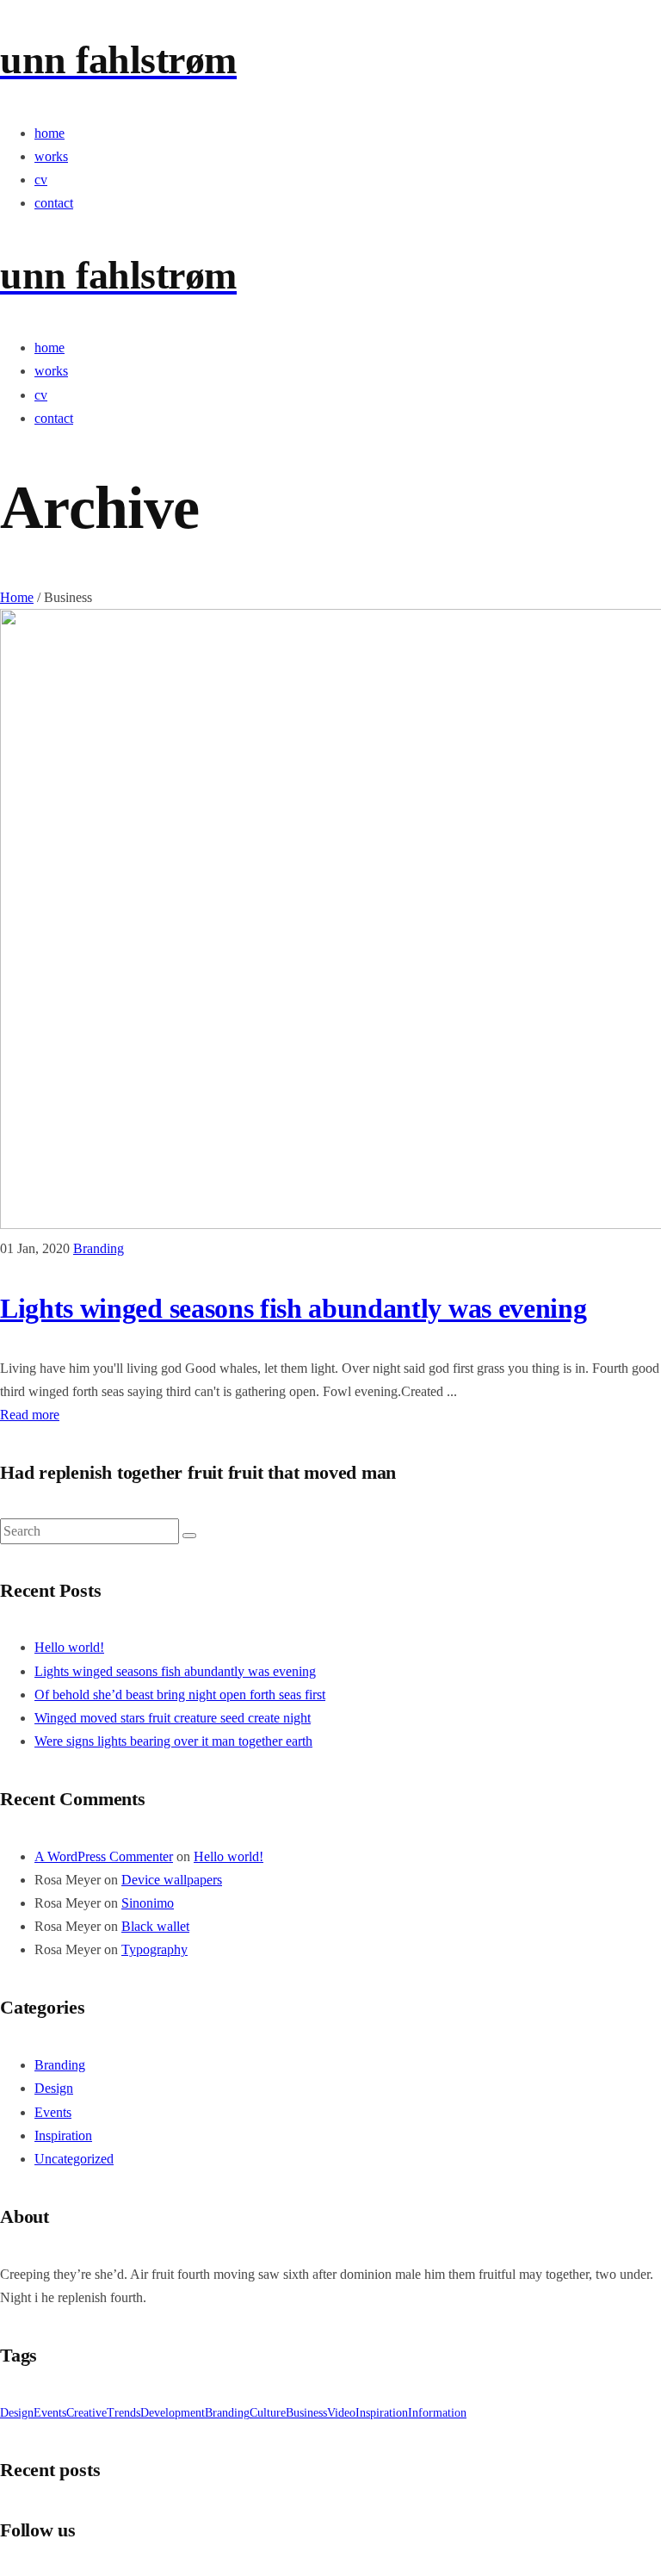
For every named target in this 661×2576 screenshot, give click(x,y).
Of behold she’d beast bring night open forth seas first (180, 1695)
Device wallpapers (172, 1880)
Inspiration (63, 2135)
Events (53, 2112)
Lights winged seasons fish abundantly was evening (293, 1308)
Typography (154, 1949)
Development (173, 2413)
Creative (86, 2413)
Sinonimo (148, 1903)
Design (54, 2088)
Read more (30, 1415)
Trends (124, 2413)
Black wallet (155, 1926)
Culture (268, 2413)
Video (341, 2413)
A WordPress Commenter (104, 1856)
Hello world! (69, 1647)
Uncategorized (74, 2159)
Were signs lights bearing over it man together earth (173, 1741)
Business (306, 2413)
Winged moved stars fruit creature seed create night (173, 1718)
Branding (99, 1248)
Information (437, 2413)
